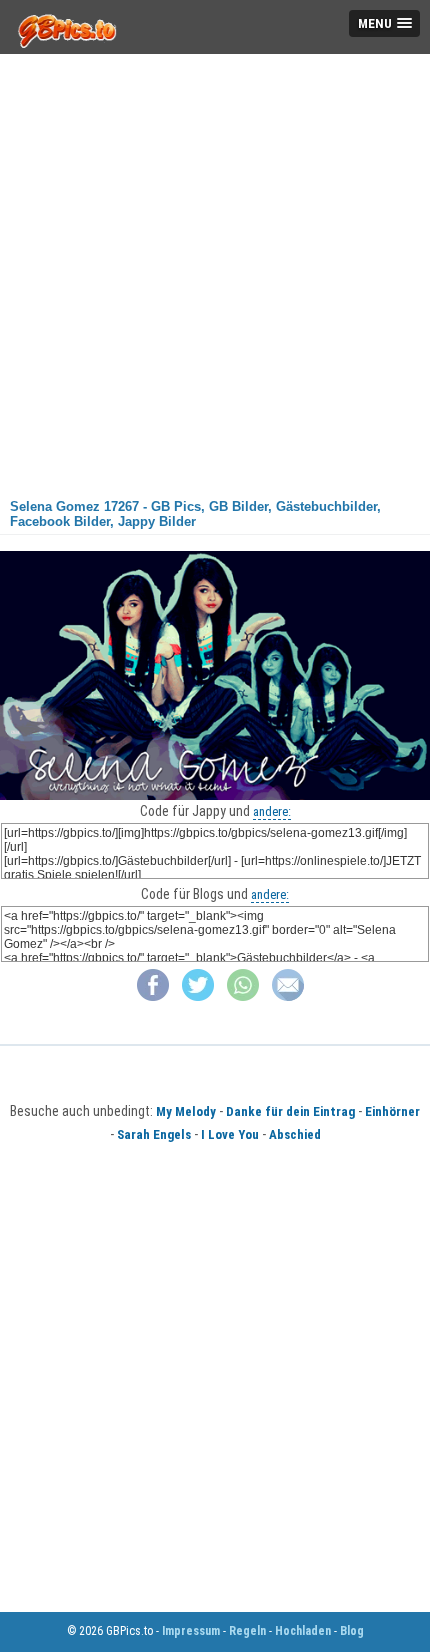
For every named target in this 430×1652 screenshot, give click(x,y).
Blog (352, 1631)
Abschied (295, 1134)
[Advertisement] (215, 269)
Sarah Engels (154, 1134)
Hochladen (303, 1631)
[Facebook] (153, 996)
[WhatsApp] (243, 996)
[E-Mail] (288, 996)
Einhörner (392, 1111)
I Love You (230, 1134)
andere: (272, 811)
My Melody (186, 1111)
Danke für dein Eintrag (290, 1111)
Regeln (247, 1631)
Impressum (191, 1631)
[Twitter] (198, 996)
